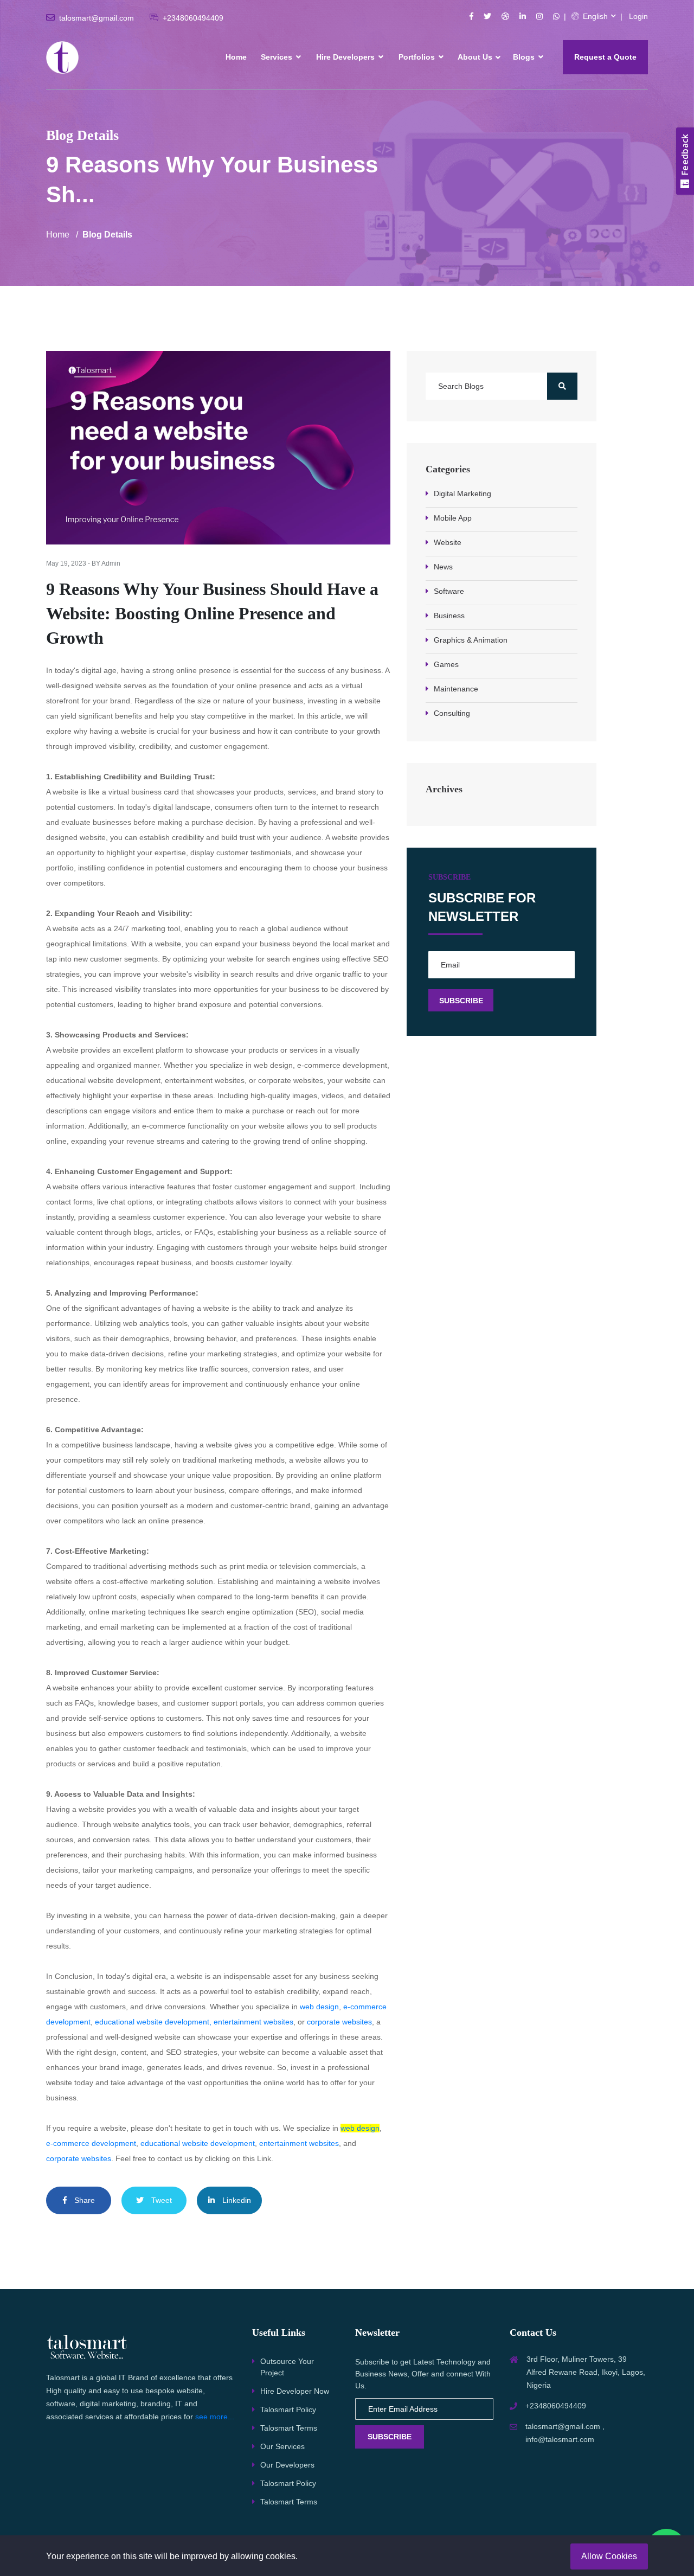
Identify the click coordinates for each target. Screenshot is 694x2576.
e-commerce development (91, 2143)
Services (278, 57)
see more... (215, 2417)
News (443, 567)
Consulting (452, 713)
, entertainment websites (251, 2022)
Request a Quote (605, 57)
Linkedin (236, 2200)
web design (319, 2007)
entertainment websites (299, 2143)
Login (638, 16)
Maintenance (456, 689)
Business (449, 616)
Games (446, 664)
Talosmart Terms (289, 2428)
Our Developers (287, 2465)
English (594, 16)
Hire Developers (346, 57)
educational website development (152, 2022)
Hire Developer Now (295, 2391)
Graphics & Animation (471, 640)
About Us (475, 57)
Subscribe (390, 2437)
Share (83, 2200)
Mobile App (453, 518)
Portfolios (418, 57)
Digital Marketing (462, 494)
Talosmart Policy (288, 2410)
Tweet (160, 2200)
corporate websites (339, 2022)
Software (449, 591)
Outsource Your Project (287, 2367)
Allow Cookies (609, 2556)
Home (236, 57)
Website (448, 542)
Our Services (282, 2446)
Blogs (525, 57)
